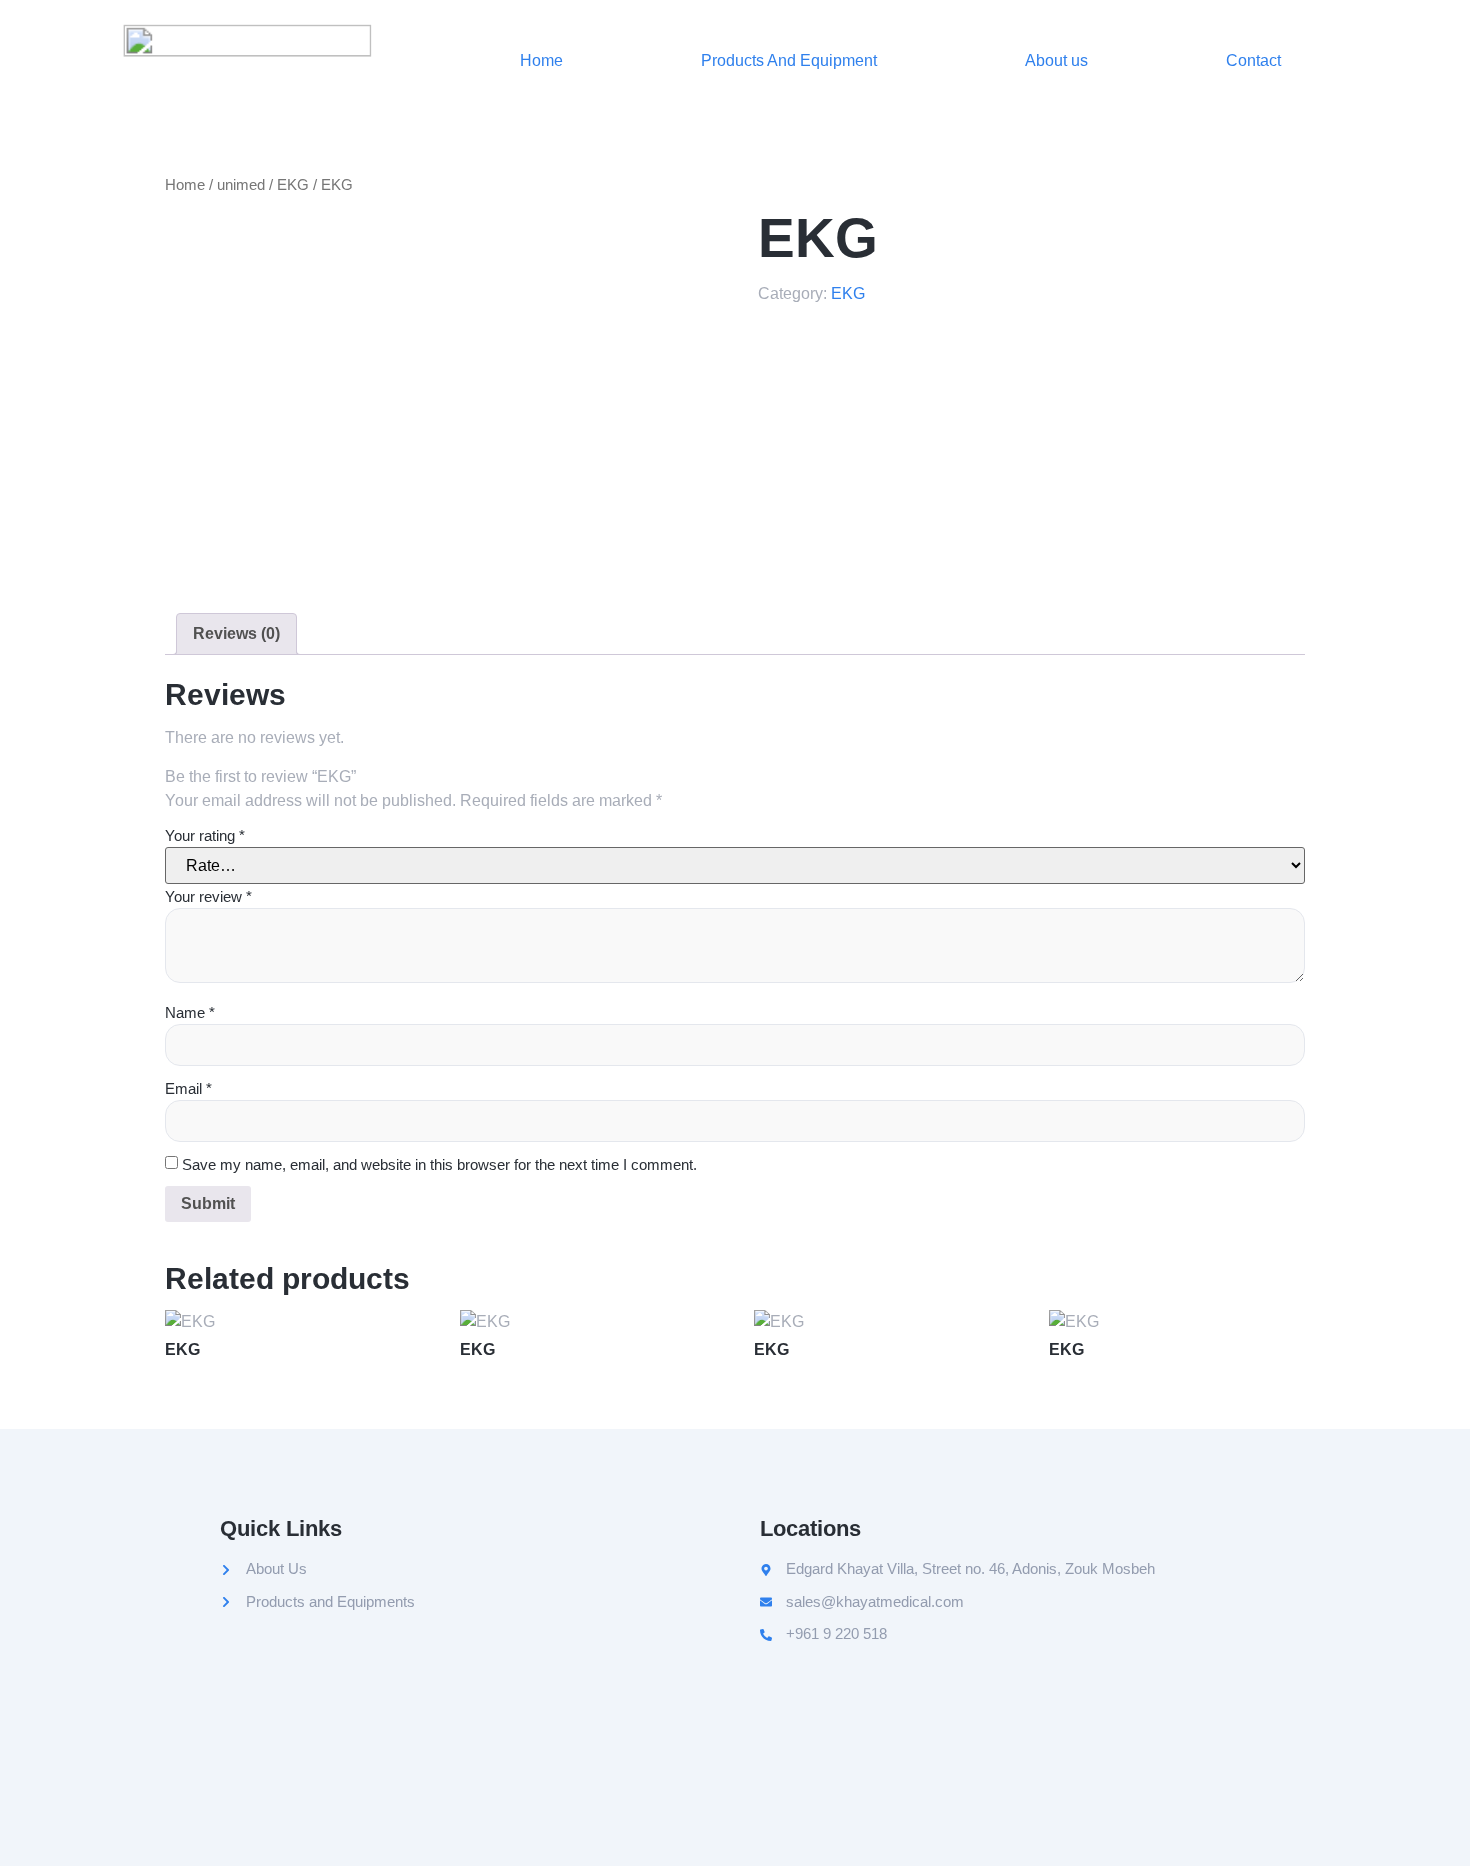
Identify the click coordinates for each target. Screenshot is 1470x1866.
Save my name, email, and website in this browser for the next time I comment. (439, 1164)
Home (541, 60)
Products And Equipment (789, 60)
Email (188, 1088)
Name (190, 1012)
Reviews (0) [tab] (236, 633)
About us (1056, 60)
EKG (293, 185)
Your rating (205, 835)
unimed (241, 185)
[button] (794, 61)
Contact (1253, 60)
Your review (208, 896)
